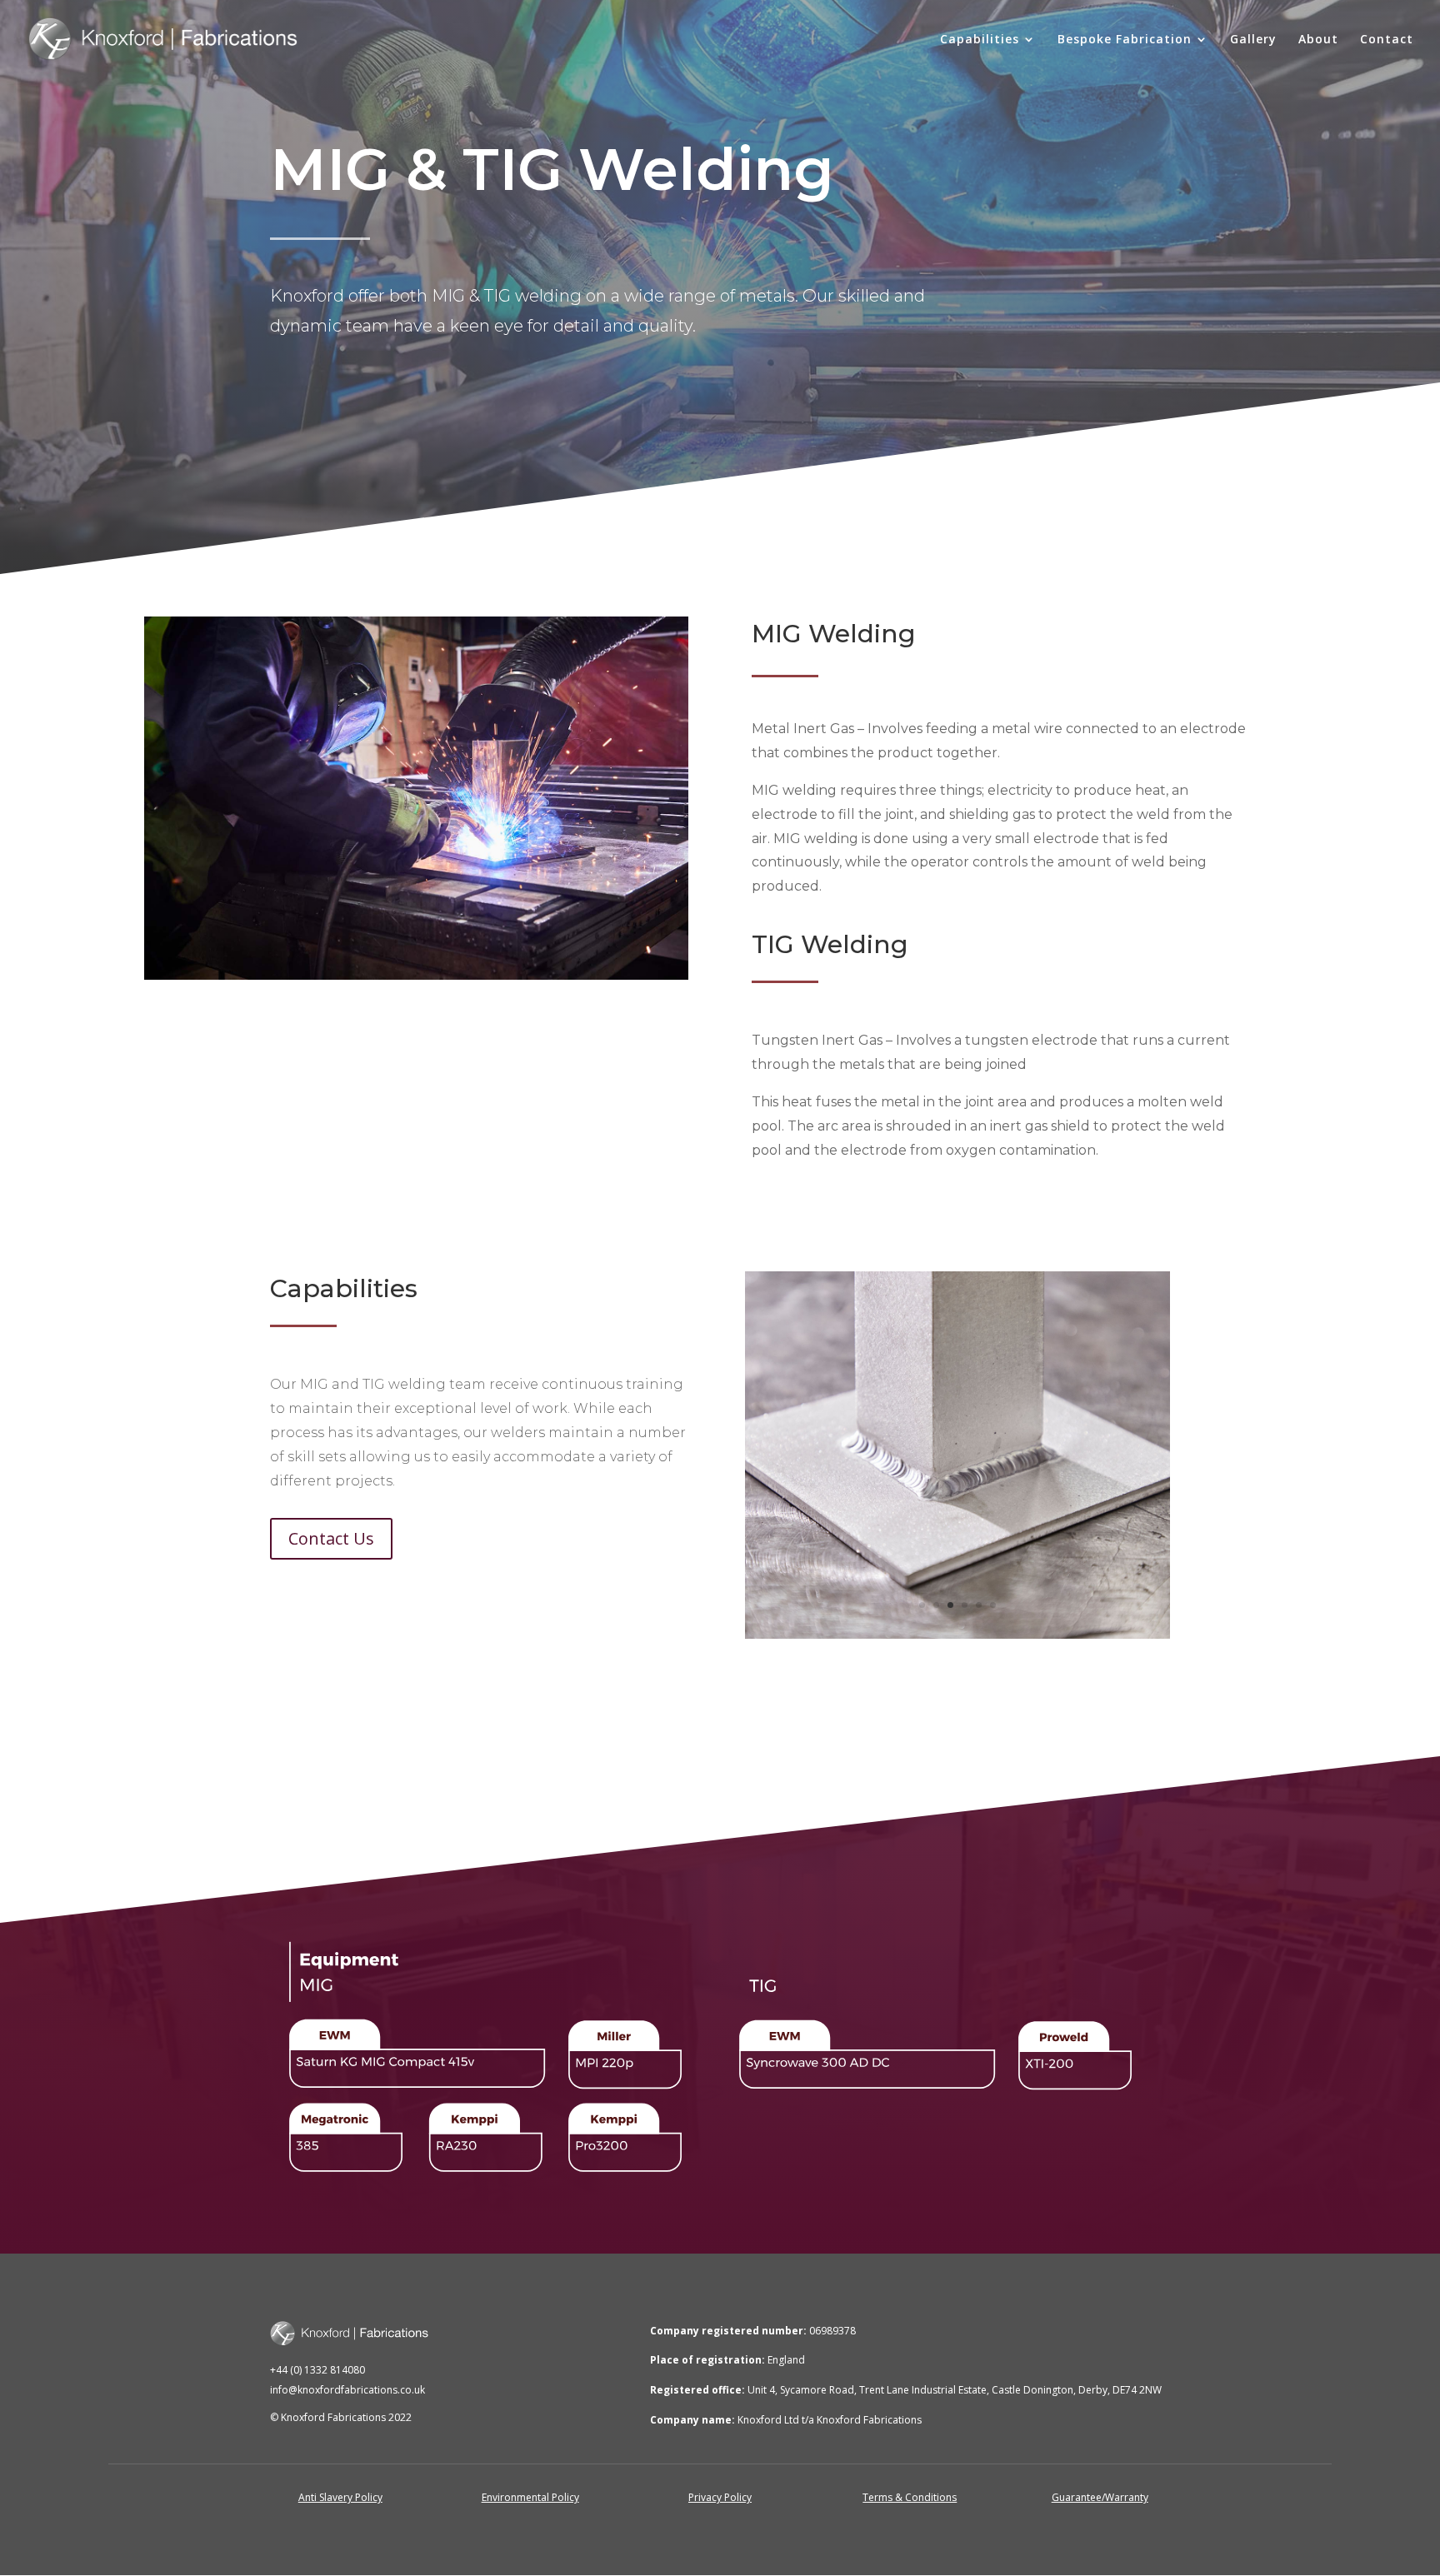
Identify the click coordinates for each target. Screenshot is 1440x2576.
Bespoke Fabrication (1125, 40)
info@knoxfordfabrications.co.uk (347, 2390)
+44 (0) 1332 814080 (317, 2370)
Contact (1387, 40)
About (1318, 40)
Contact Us (331, 1538)
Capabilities (980, 40)
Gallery (1253, 40)
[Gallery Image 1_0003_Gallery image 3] (957, 1634)
